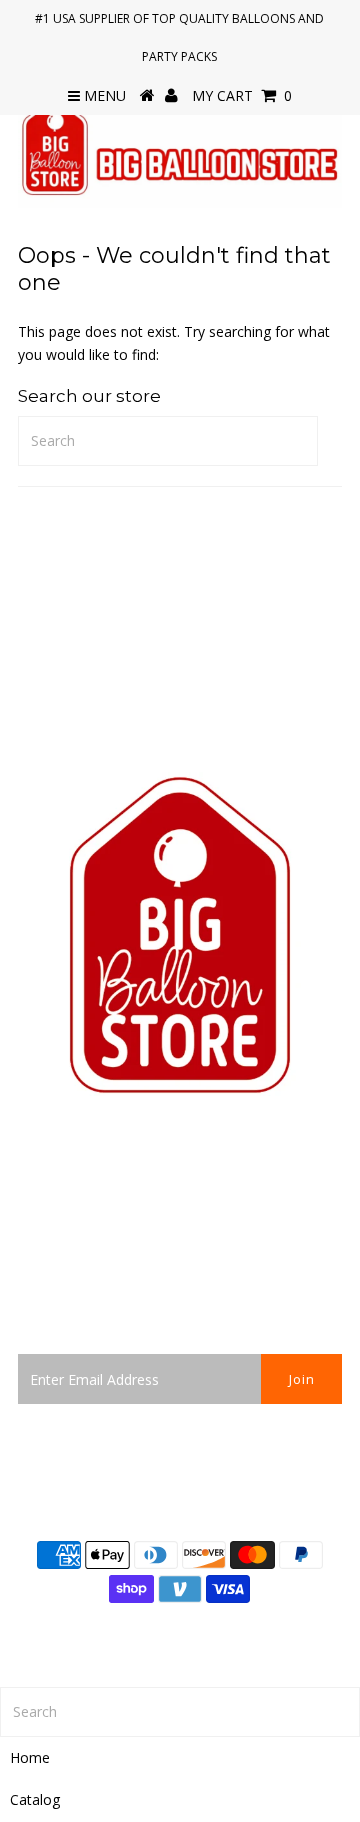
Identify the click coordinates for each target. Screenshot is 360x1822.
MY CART (242, 95)
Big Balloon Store (241, 1634)
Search (40, 1268)
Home (30, 1757)
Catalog (35, 1799)
